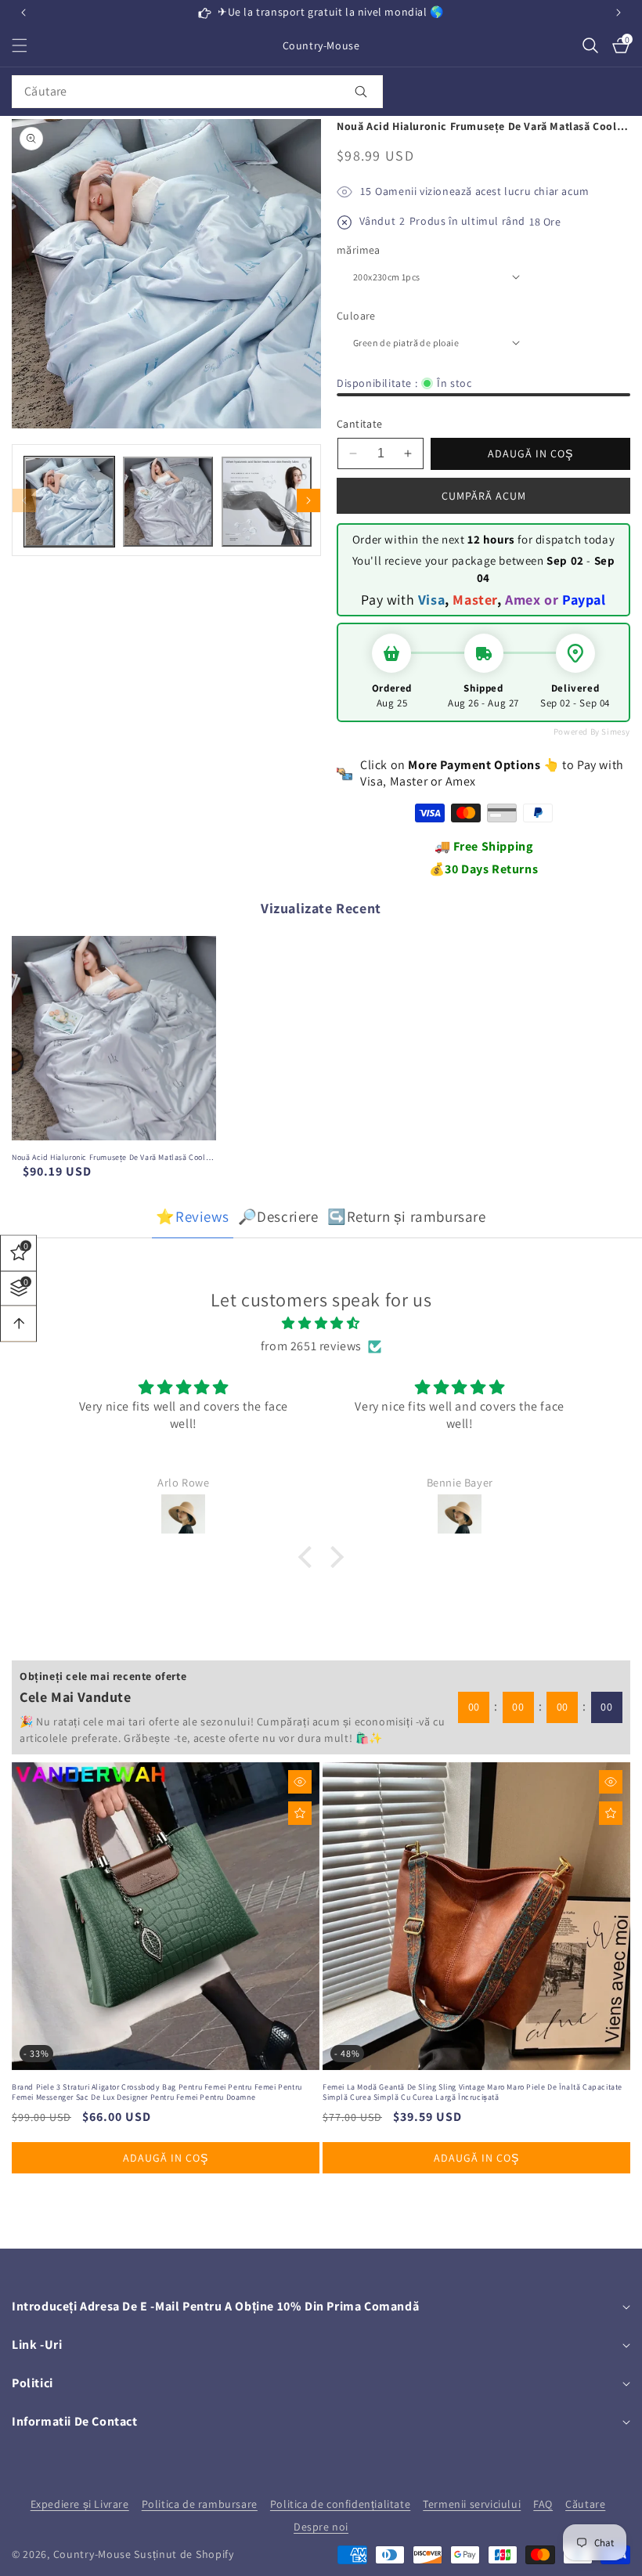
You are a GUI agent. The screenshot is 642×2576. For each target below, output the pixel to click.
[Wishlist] (300, 1813)
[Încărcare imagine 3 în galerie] (267, 502)
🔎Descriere (278, 1216)
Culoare (356, 316)
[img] (321, 1324)
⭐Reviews (192, 1216)
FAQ (543, 2504)
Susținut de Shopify (184, 2554)
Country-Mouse (92, 2554)
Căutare (585, 2504)
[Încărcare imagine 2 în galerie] (168, 502)
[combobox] (197, 92)
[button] (619, 13)
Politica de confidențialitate (340, 2504)
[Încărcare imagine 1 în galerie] (69, 502)
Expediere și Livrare (80, 2504)
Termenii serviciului (472, 2504)
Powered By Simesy (592, 732)
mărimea (359, 250)
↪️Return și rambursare (407, 1216)
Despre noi (321, 2527)
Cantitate (360, 424)
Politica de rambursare (200, 2504)
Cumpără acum (484, 496)
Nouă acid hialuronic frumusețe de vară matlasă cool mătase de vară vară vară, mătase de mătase (109, 1157)
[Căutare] (361, 92)
